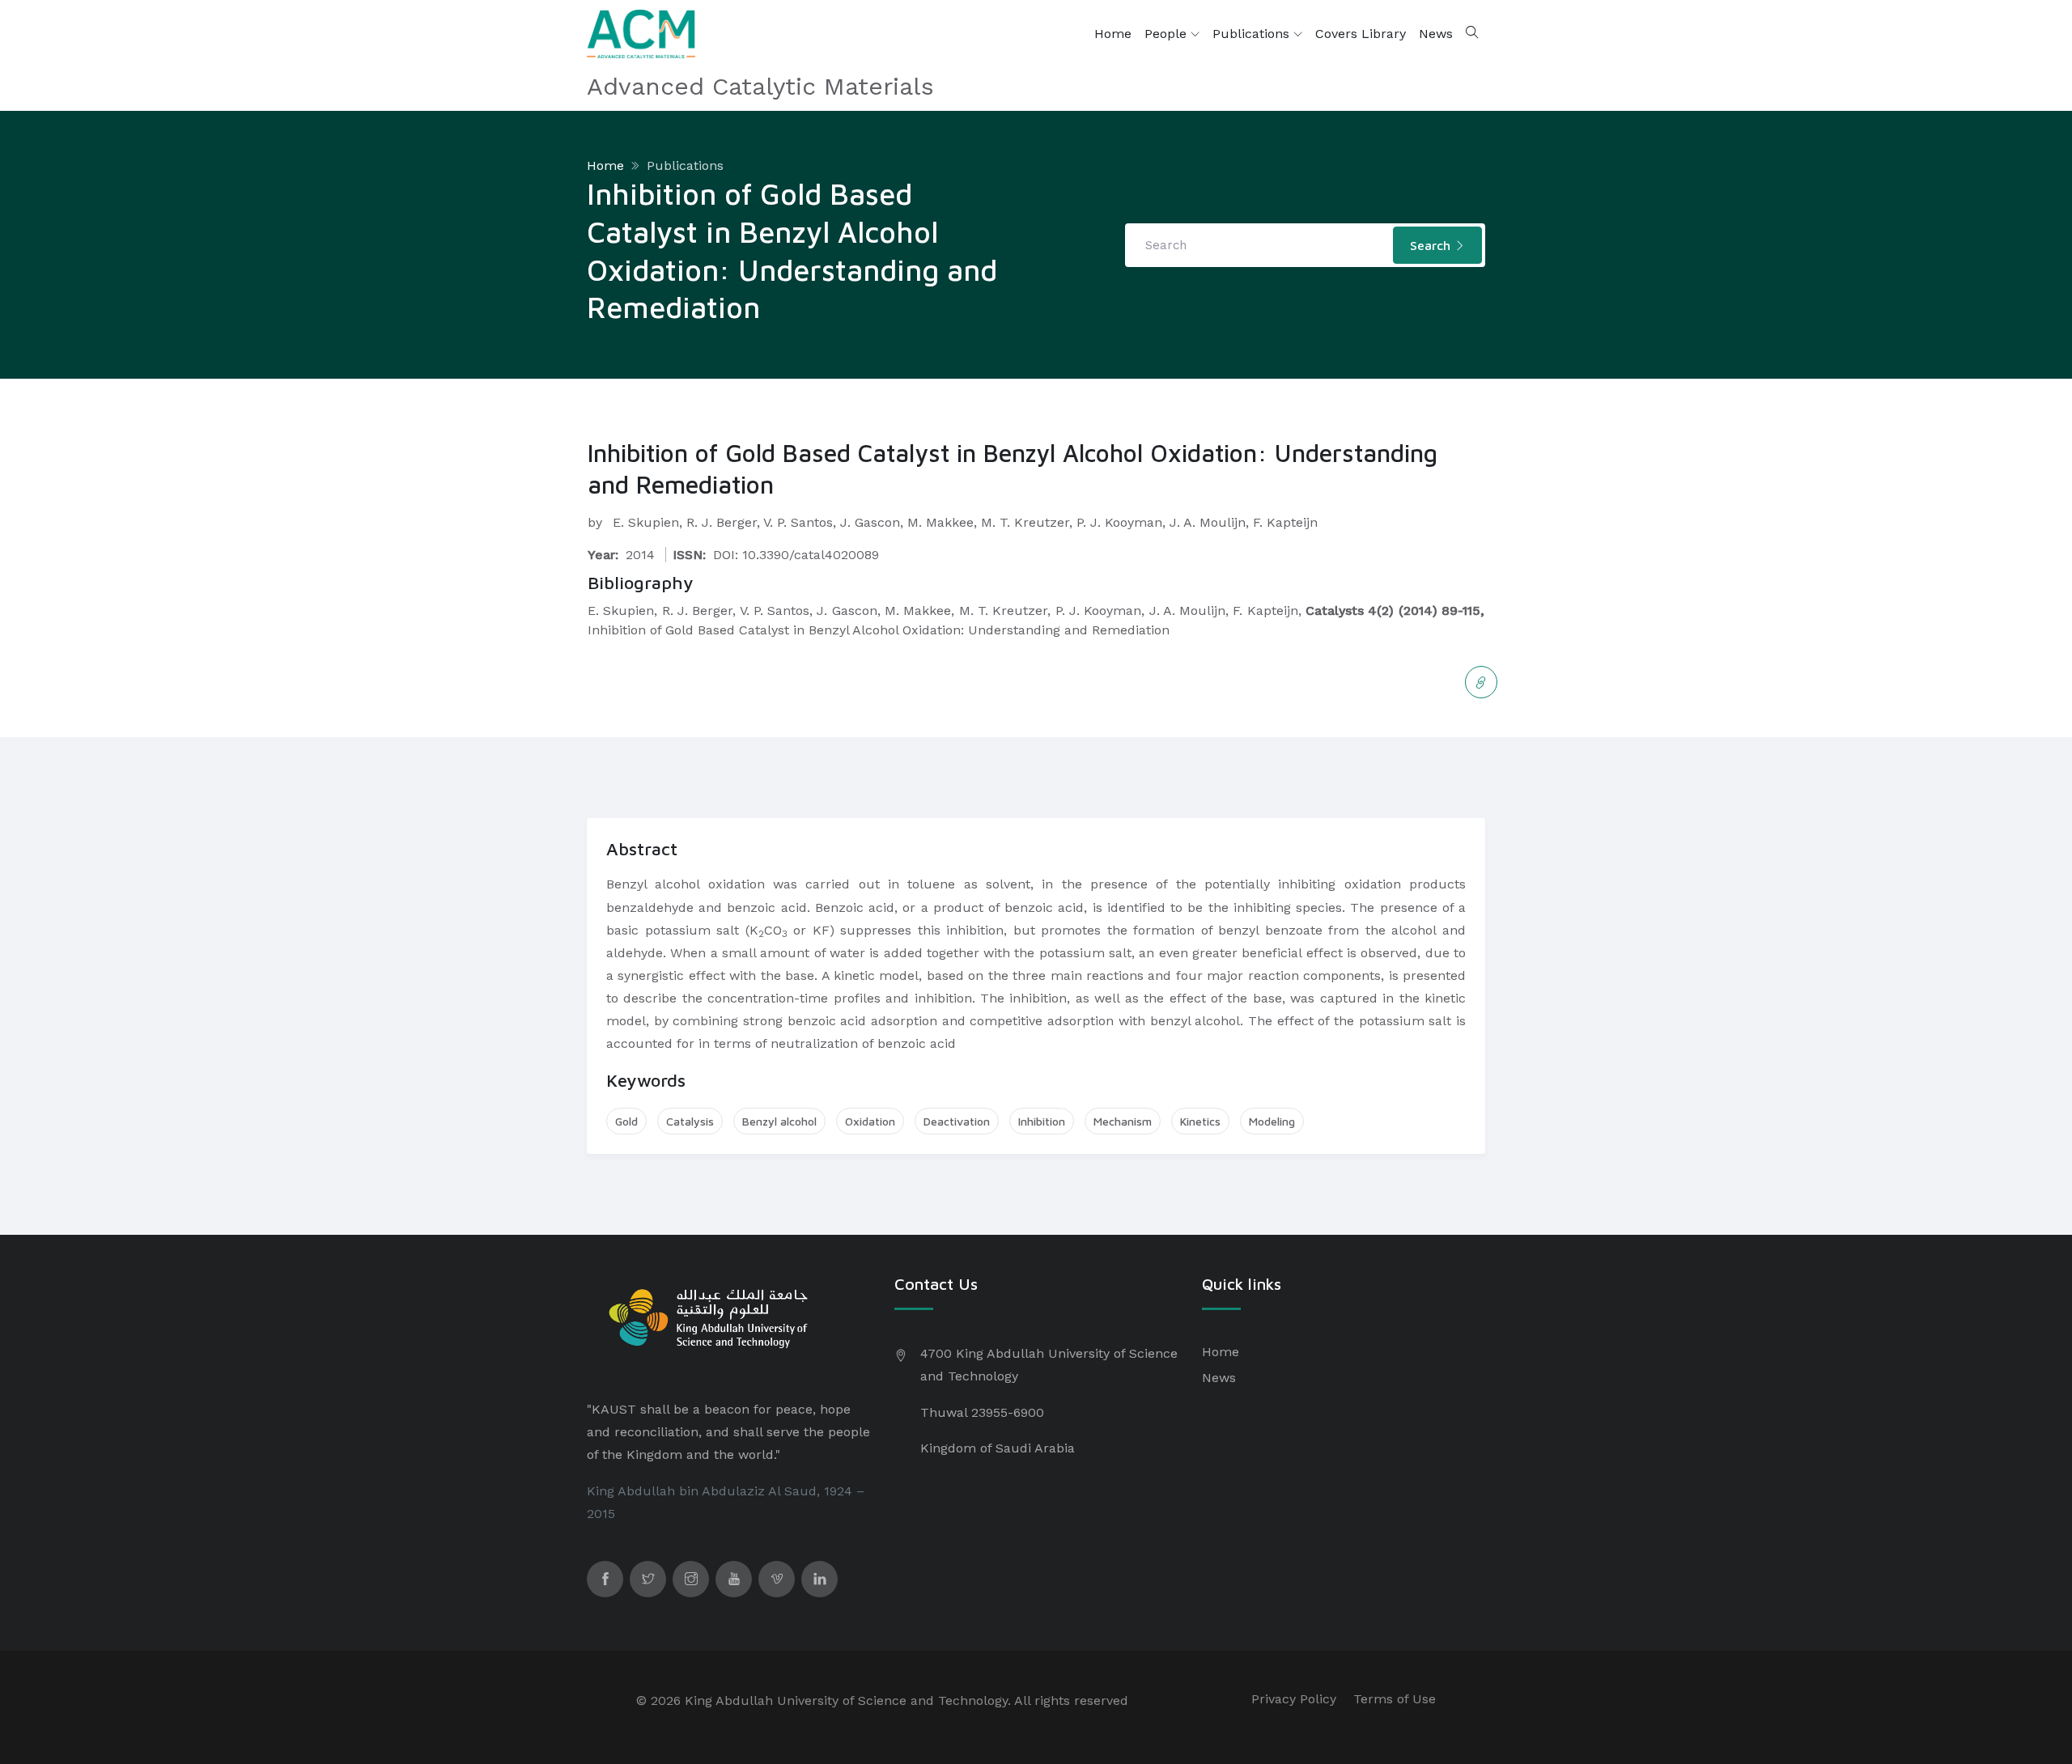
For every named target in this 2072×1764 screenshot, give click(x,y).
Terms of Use (1395, 1699)
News (1436, 34)
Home (1113, 34)
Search (1432, 245)
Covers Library (1361, 34)
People (1168, 34)
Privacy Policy (1294, 1699)
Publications (1253, 34)
